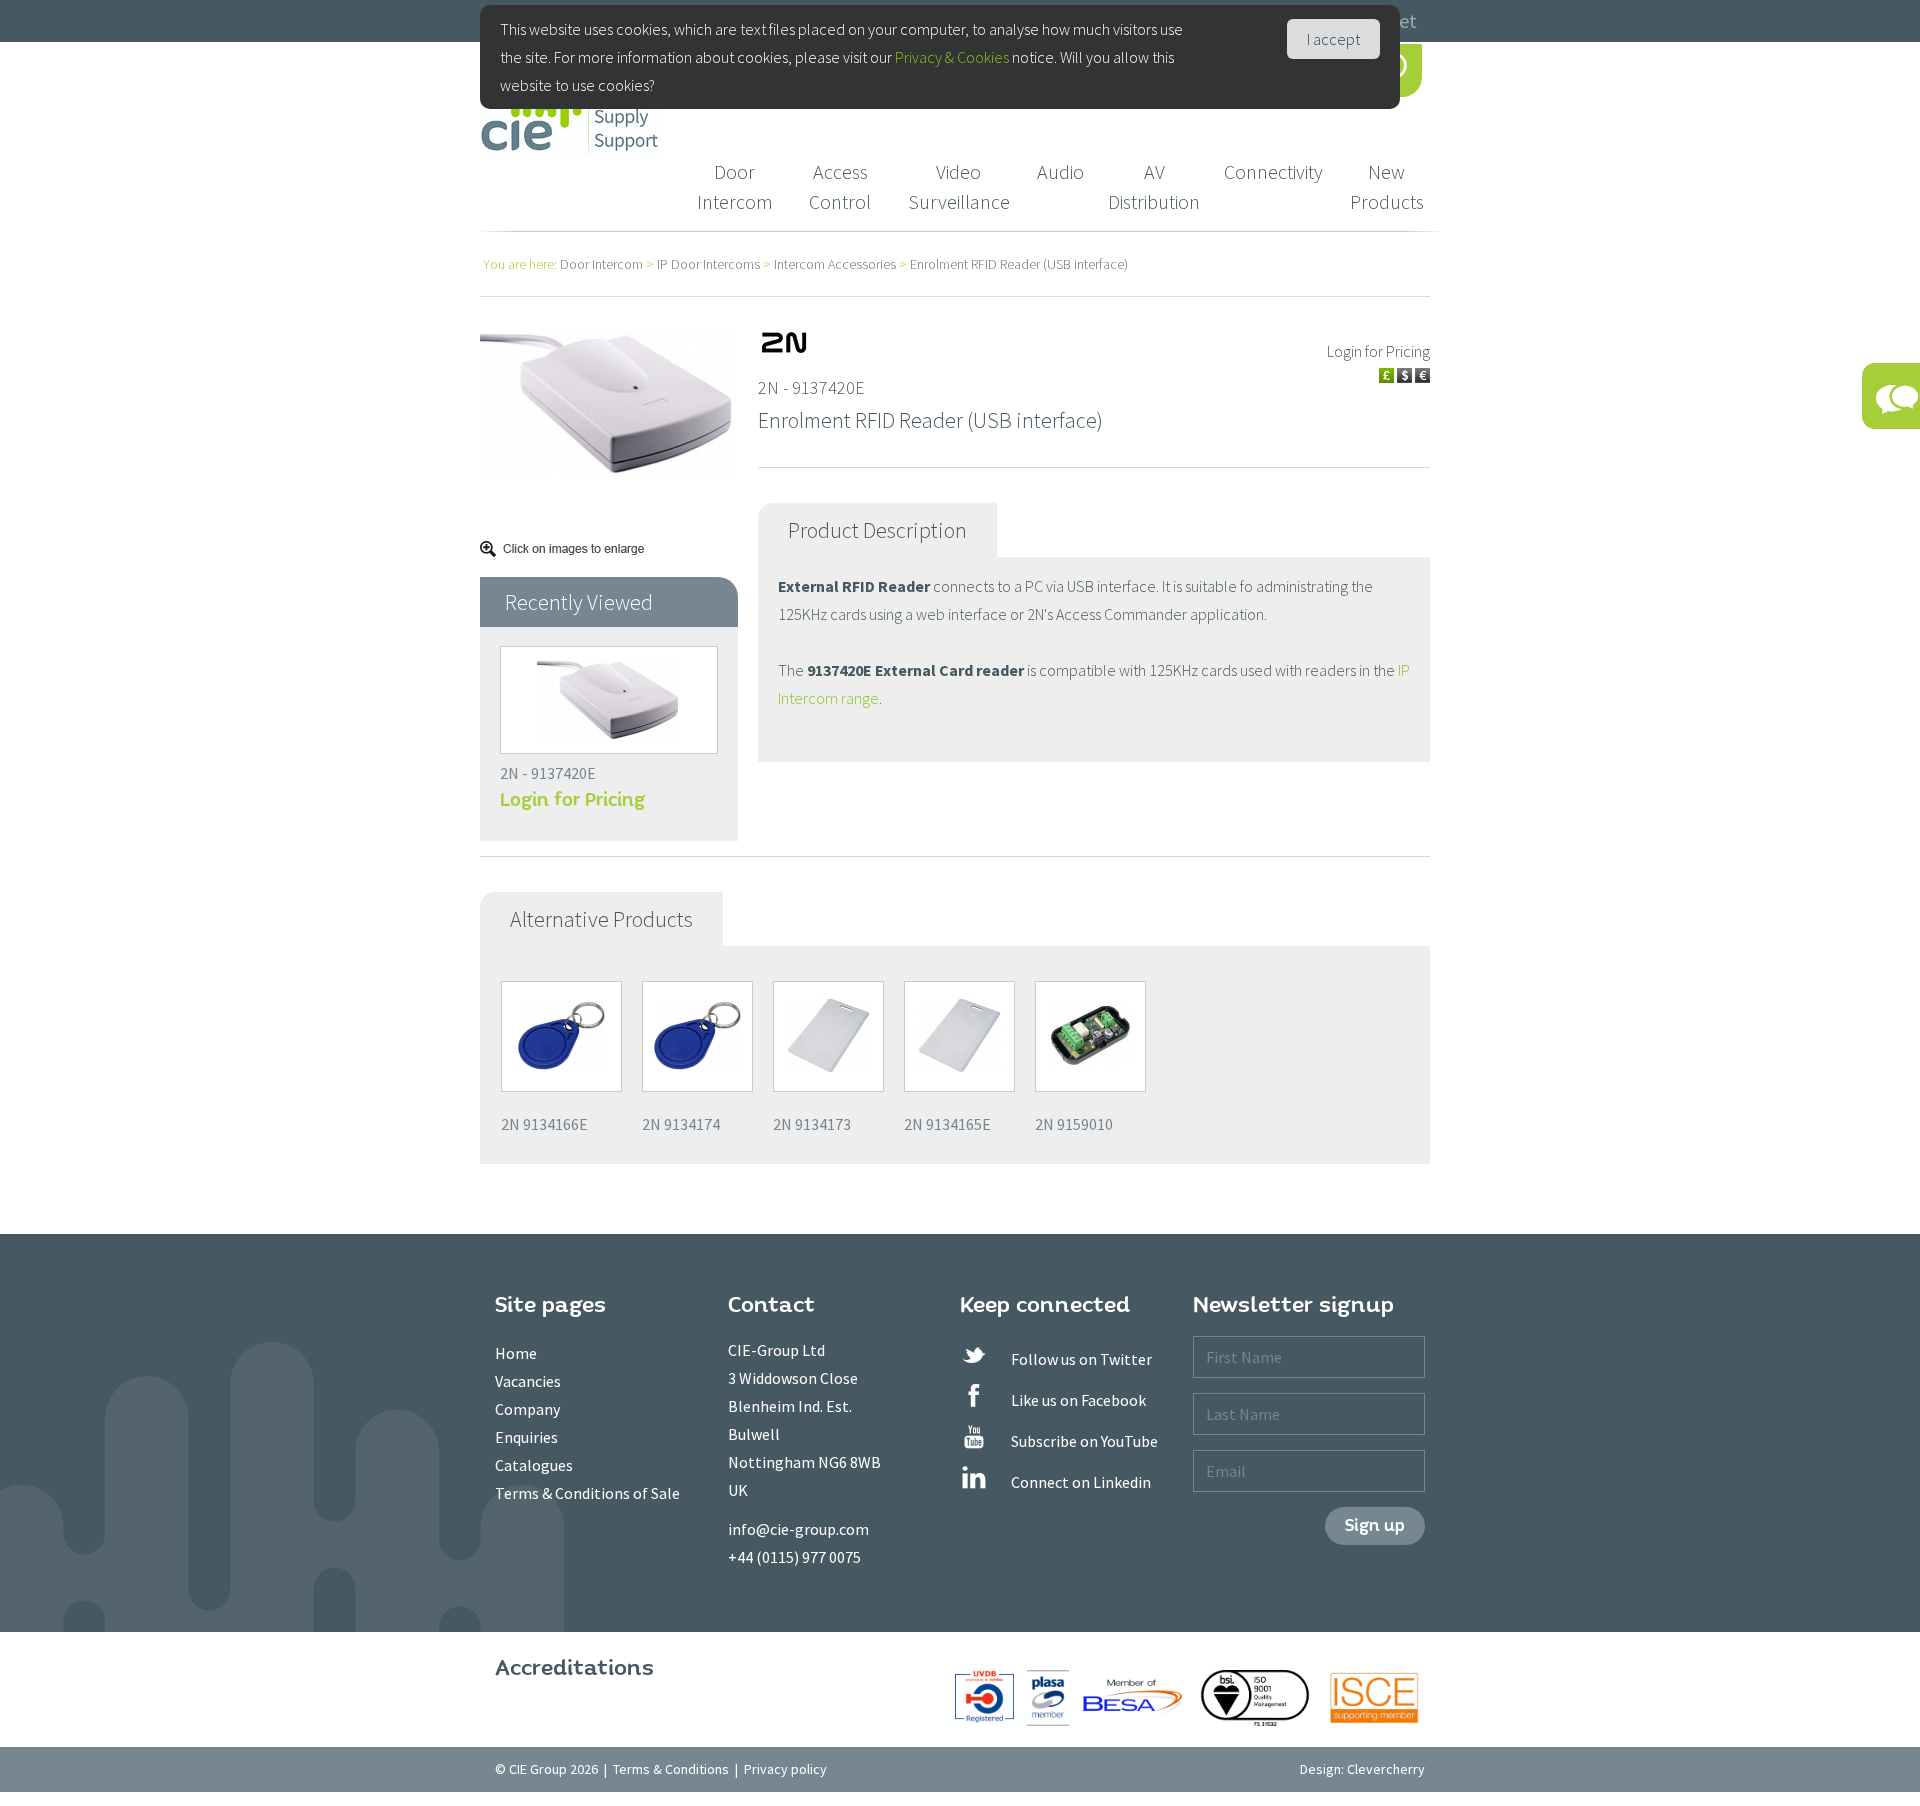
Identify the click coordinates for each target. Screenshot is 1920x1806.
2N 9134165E (947, 1124)
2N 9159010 (1074, 1124)
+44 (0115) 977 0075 (794, 1557)
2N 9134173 (812, 1124)
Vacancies (528, 1381)
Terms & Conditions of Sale (587, 1493)
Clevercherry (1386, 1769)
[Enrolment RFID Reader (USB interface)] (609, 401)
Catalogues (534, 1465)
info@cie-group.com (798, 1529)
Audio (1060, 171)
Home (516, 1353)
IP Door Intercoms (708, 264)
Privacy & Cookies (952, 57)
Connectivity (1273, 171)
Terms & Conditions (671, 1769)
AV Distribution (1154, 186)
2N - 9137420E (548, 773)
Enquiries (526, 1437)
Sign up (1375, 1525)
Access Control (840, 186)
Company (527, 1409)
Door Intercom (735, 186)
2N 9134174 (681, 1124)
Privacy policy (785, 1769)
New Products (1387, 186)
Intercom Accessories (835, 264)
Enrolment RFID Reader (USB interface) (1019, 264)
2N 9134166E (544, 1124)
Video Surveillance (959, 186)
